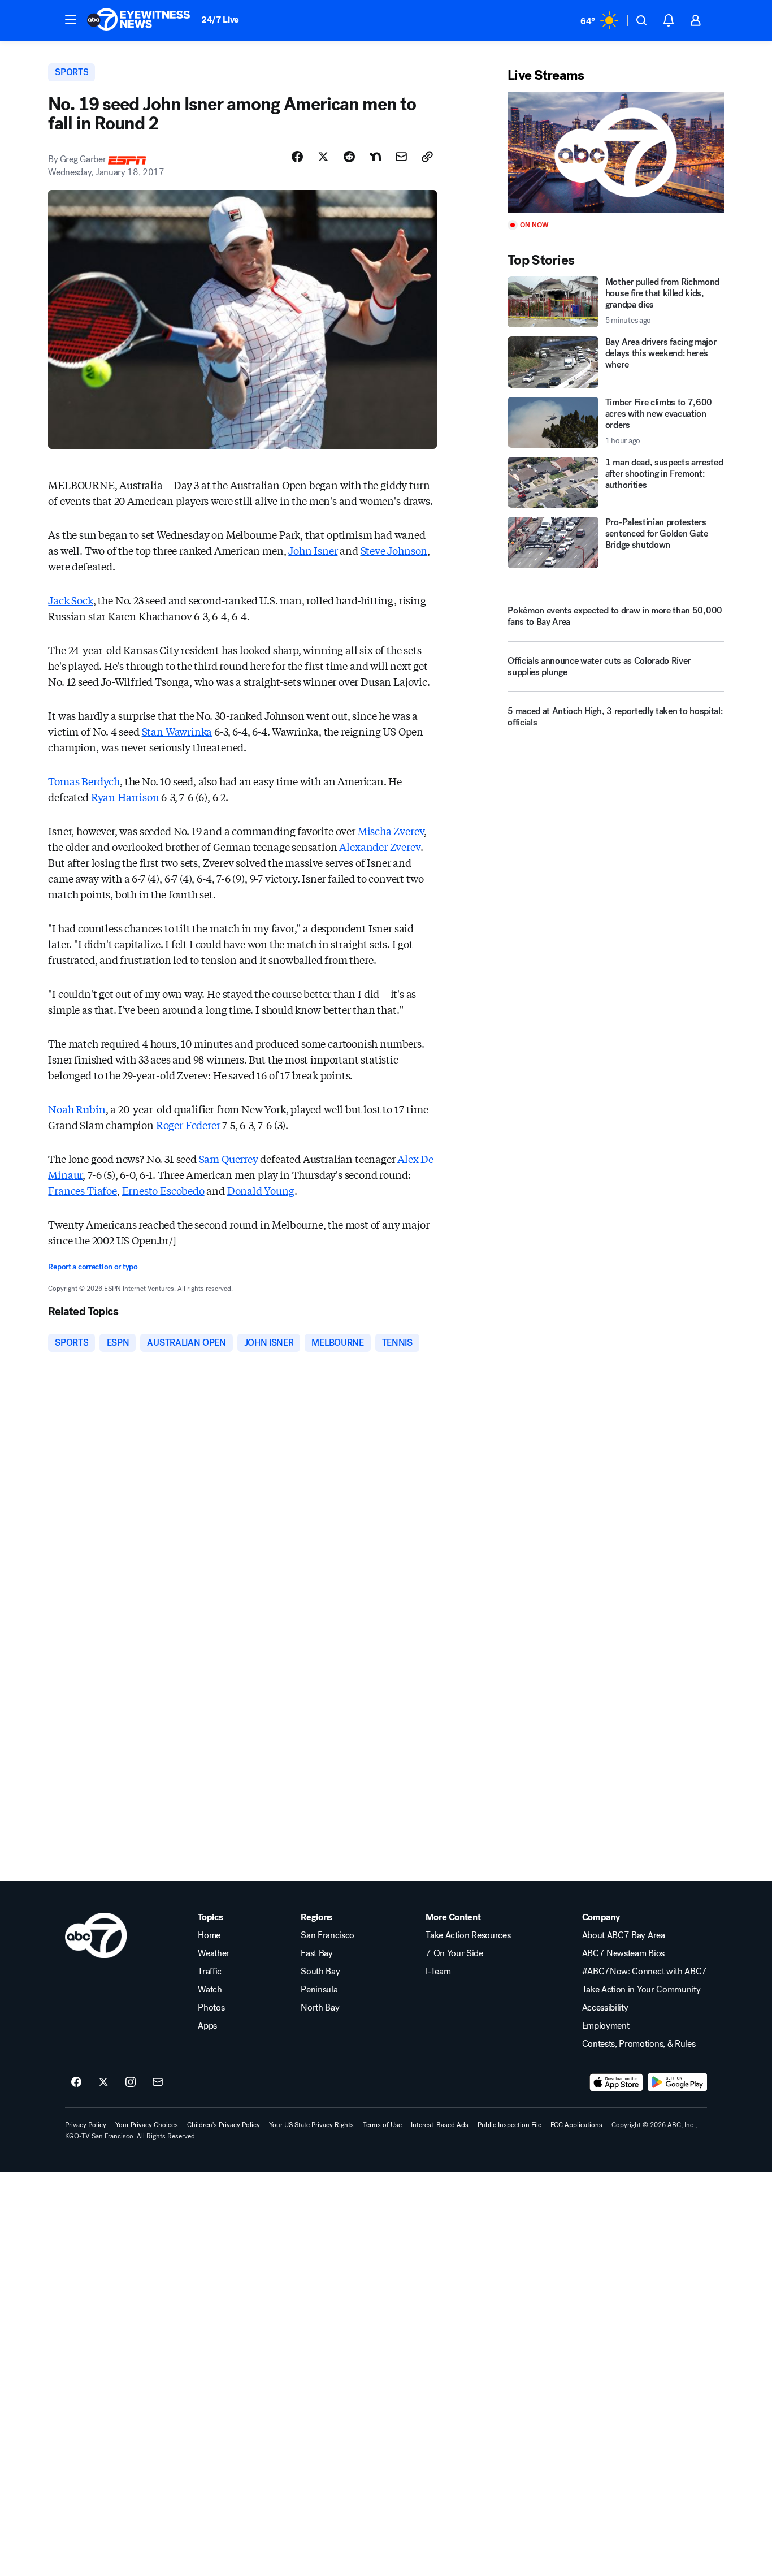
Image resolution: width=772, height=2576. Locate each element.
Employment (606, 2026)
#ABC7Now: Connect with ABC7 (645, 1972)
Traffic (210, 1972)
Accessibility (605, 2008)
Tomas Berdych (84, 781)
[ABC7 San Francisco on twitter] (103, 2082)
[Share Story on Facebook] (297, 157)
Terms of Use (382, 2125)
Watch (210, 1990)
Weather (214, 1953)
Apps (207, 2026)
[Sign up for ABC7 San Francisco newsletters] (158, 2082)
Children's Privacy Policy (224, 2125)
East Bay (316, 1953)
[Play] (615, 152)
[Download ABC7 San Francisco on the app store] (617, 2082)
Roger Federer (188, 1125)
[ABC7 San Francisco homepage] (138, 20)
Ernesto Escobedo (163, 1190)
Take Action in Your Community (641, 1990)
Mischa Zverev (391, 831)
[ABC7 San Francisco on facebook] (76, 2082)
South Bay (320, 1972)
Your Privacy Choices (147, 2125)
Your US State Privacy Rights (311, 2125)
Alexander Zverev (380, 846)
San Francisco (328, 1935)
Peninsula (319, 1990)
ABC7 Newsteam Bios (623, 1953)
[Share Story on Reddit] (349, 157)
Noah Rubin (77, 1109)
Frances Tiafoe (82, 1190)
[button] (71, 19)
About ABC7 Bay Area (624, 1935)
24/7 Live (220, 20)
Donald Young (261, 1190)
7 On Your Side (454, 1953)
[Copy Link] (427, 157)
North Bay (320, 2008)
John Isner (313, 550)
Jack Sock (70, 600)
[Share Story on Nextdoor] (375, 157)
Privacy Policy (86, 2125)
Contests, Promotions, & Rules (639, 2044)
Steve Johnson (394, 550)
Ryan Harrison (125, 797)
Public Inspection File (509, 2125)
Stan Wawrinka (177, 731)
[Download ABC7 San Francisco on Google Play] (677, 2082)
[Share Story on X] (323, 157)
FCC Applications (576, 2125)
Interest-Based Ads (440, 2125)
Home (209, 1935)
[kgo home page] (96, 1935)
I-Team (438, 1972)
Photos (211, 2008)
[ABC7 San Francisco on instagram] (131, 2082)
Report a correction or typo (93, 1267)
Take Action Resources (468, 1935)
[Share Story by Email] (401, 157)
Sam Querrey (229, 1159)
